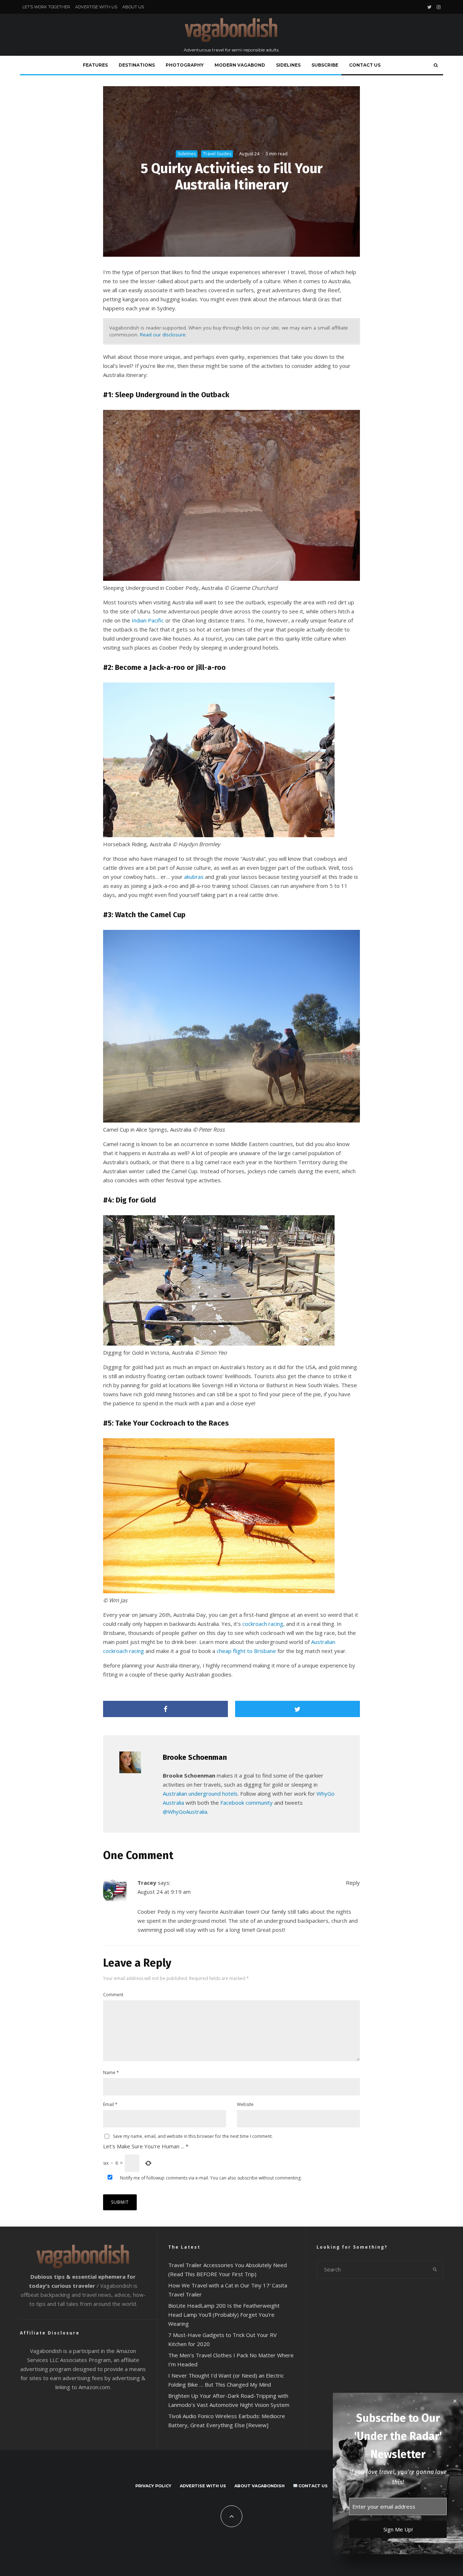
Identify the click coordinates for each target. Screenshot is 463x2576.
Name (111, 2072)
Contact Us (365, 65)
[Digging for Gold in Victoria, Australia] (219, 1343)
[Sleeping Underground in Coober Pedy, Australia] (231, 579)
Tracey (147, 1883)
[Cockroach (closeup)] (219, 1591)
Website (245, 2104)
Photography (185, 65)
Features (95, 65)
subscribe (247, 2178)
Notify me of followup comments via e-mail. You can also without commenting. (210, 2178)
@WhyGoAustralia (185, 1812)
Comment (113, 1995)
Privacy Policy (153, 2486)
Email (110, 2104)
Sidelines (288, 65)
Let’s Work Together (46, 7)
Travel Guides (217, 154)
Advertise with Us (96, 7)
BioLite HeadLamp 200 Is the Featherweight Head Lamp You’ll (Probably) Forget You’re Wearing (224, 2315)
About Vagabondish (260, 2486)
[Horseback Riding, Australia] (219, 835)
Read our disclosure (163, 335)
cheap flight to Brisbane (246, 1651)
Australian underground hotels (200, 1793)
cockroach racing (263, 1624)
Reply (353, 1883)
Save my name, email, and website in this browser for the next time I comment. (193, 2136)
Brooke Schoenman (195, 1757)
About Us (133, 7)
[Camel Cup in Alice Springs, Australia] (231, 1120)
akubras (194, 877)
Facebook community (247, 1803)
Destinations (137, 65)
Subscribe (325, 65)
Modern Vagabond (240, 65)
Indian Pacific (148, 620)
